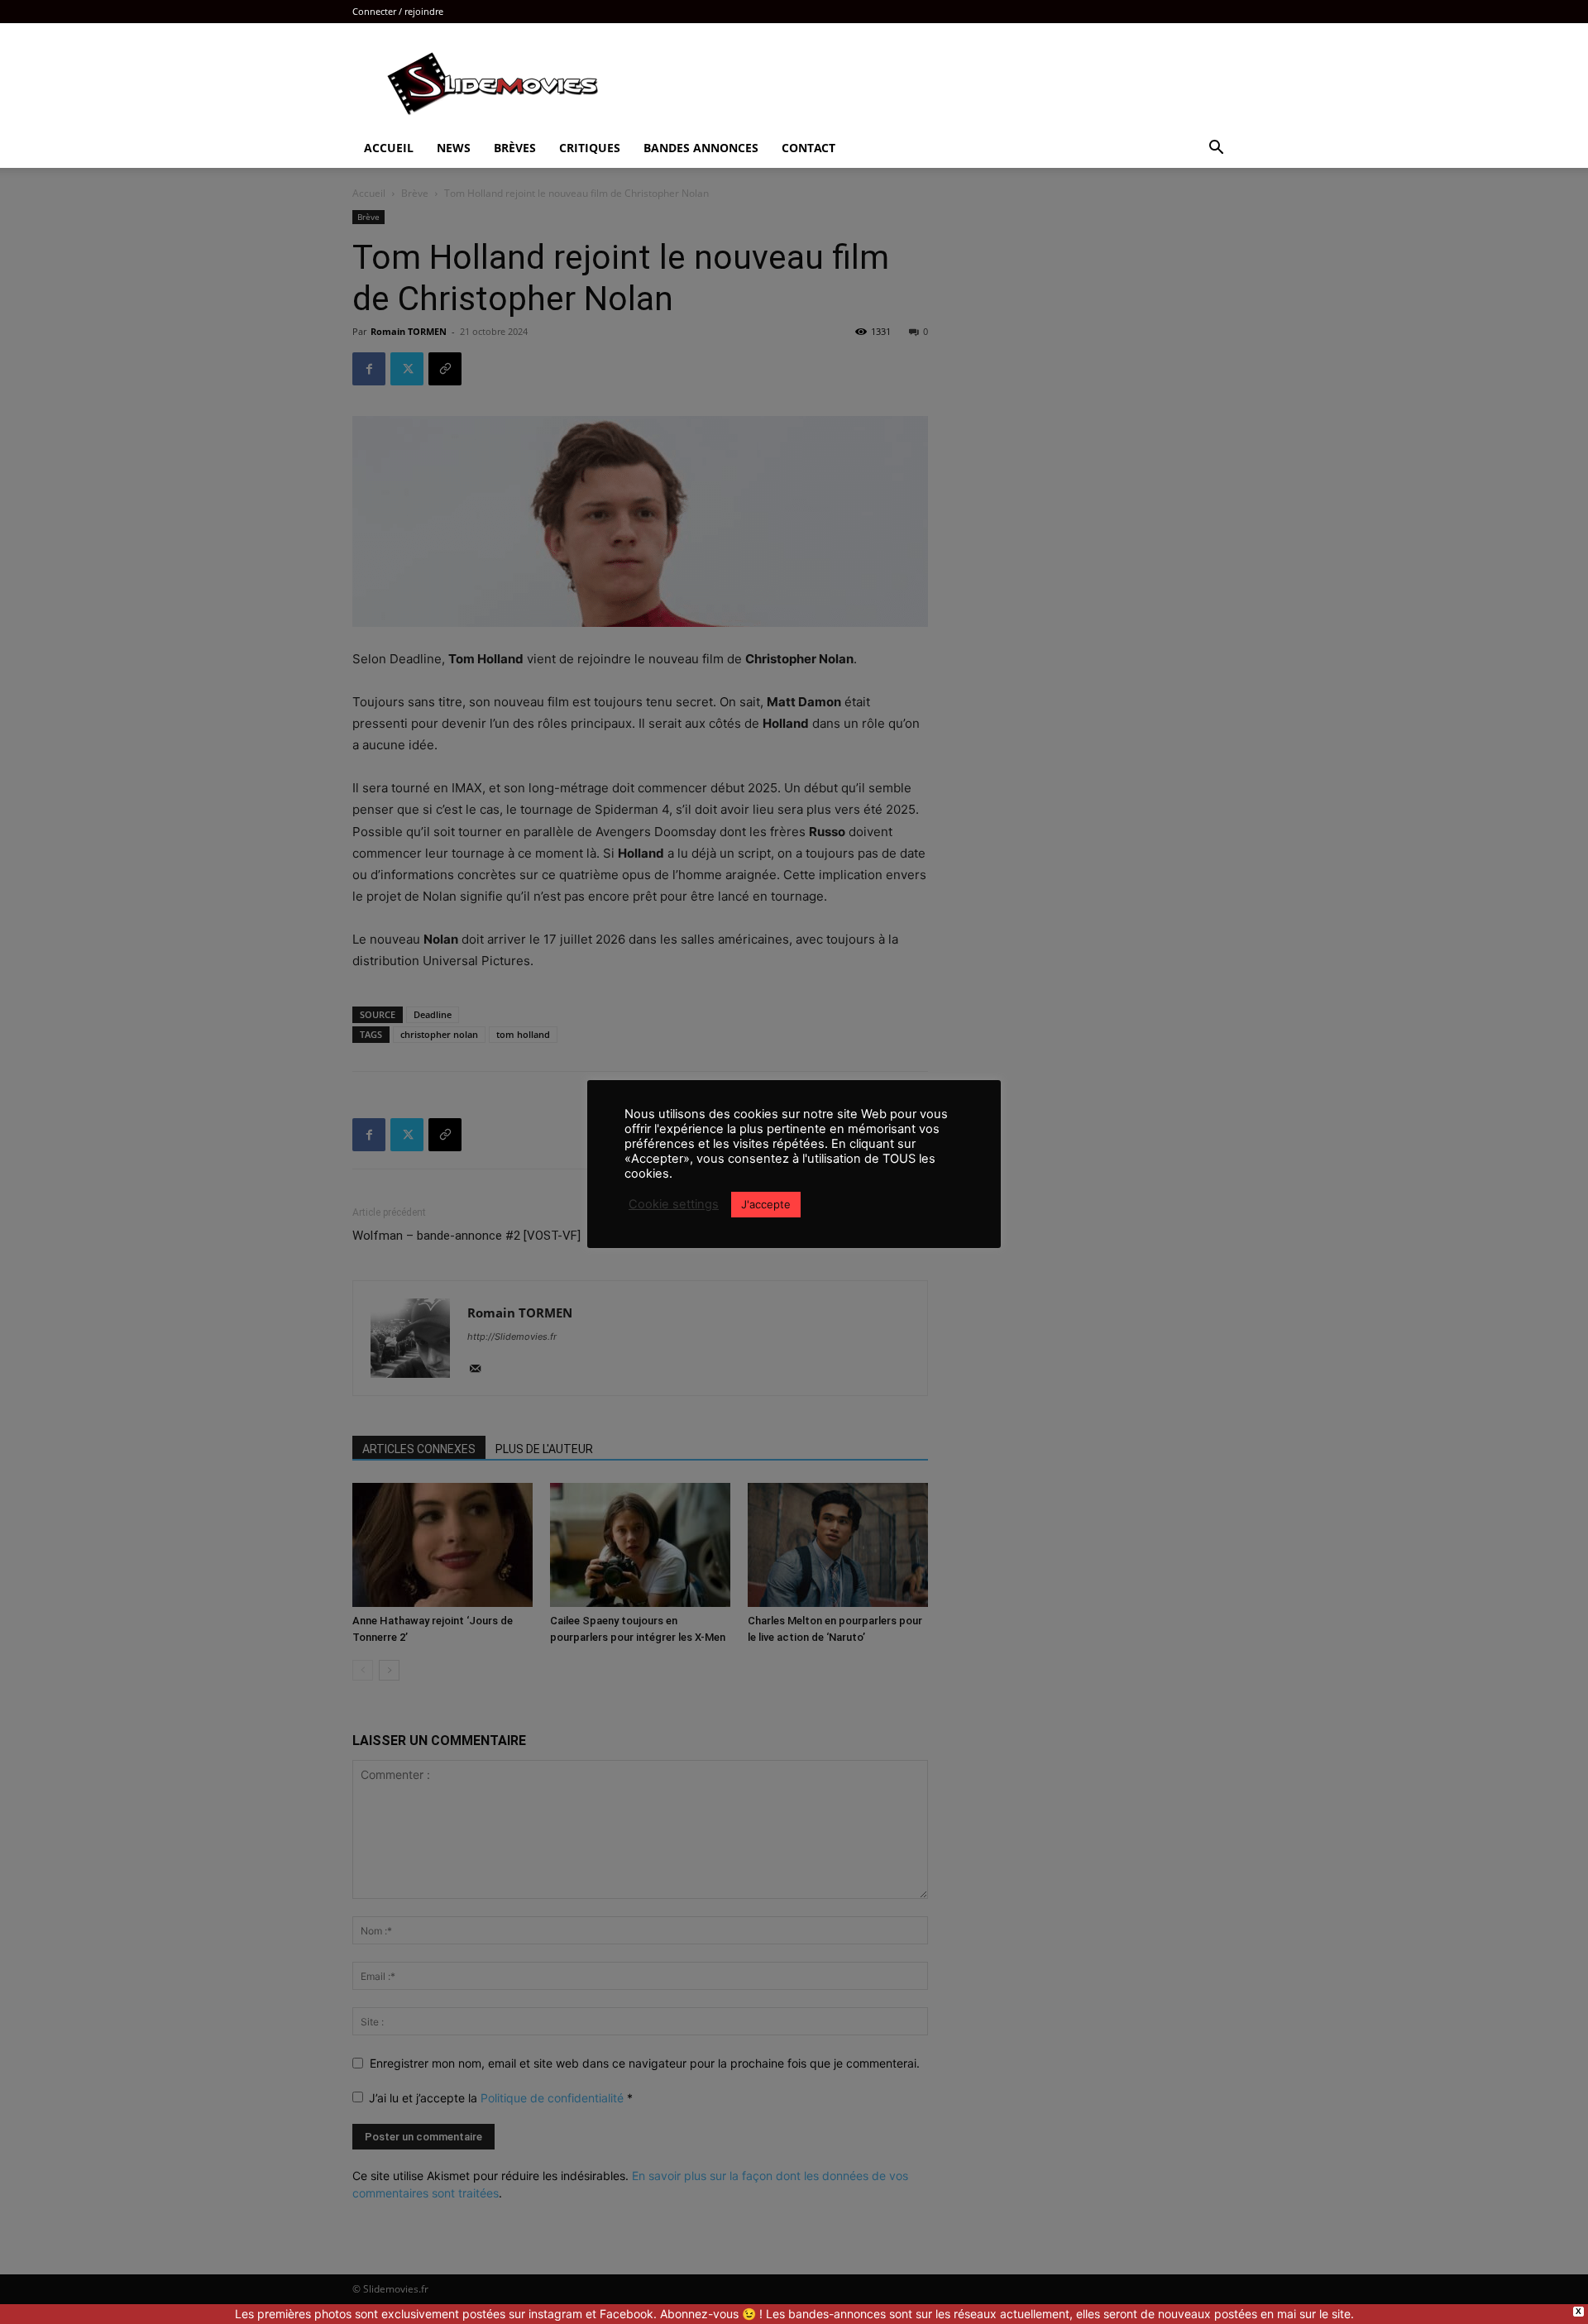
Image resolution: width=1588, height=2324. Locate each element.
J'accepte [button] (766, 1204)
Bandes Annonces (701, 148)
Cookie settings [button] (674, 1204)
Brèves (515, 148)
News (454, 148)
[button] (1216, 149)
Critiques (590, 148)
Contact (808, 148)
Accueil (389, 148)
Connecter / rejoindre (398, 11)
